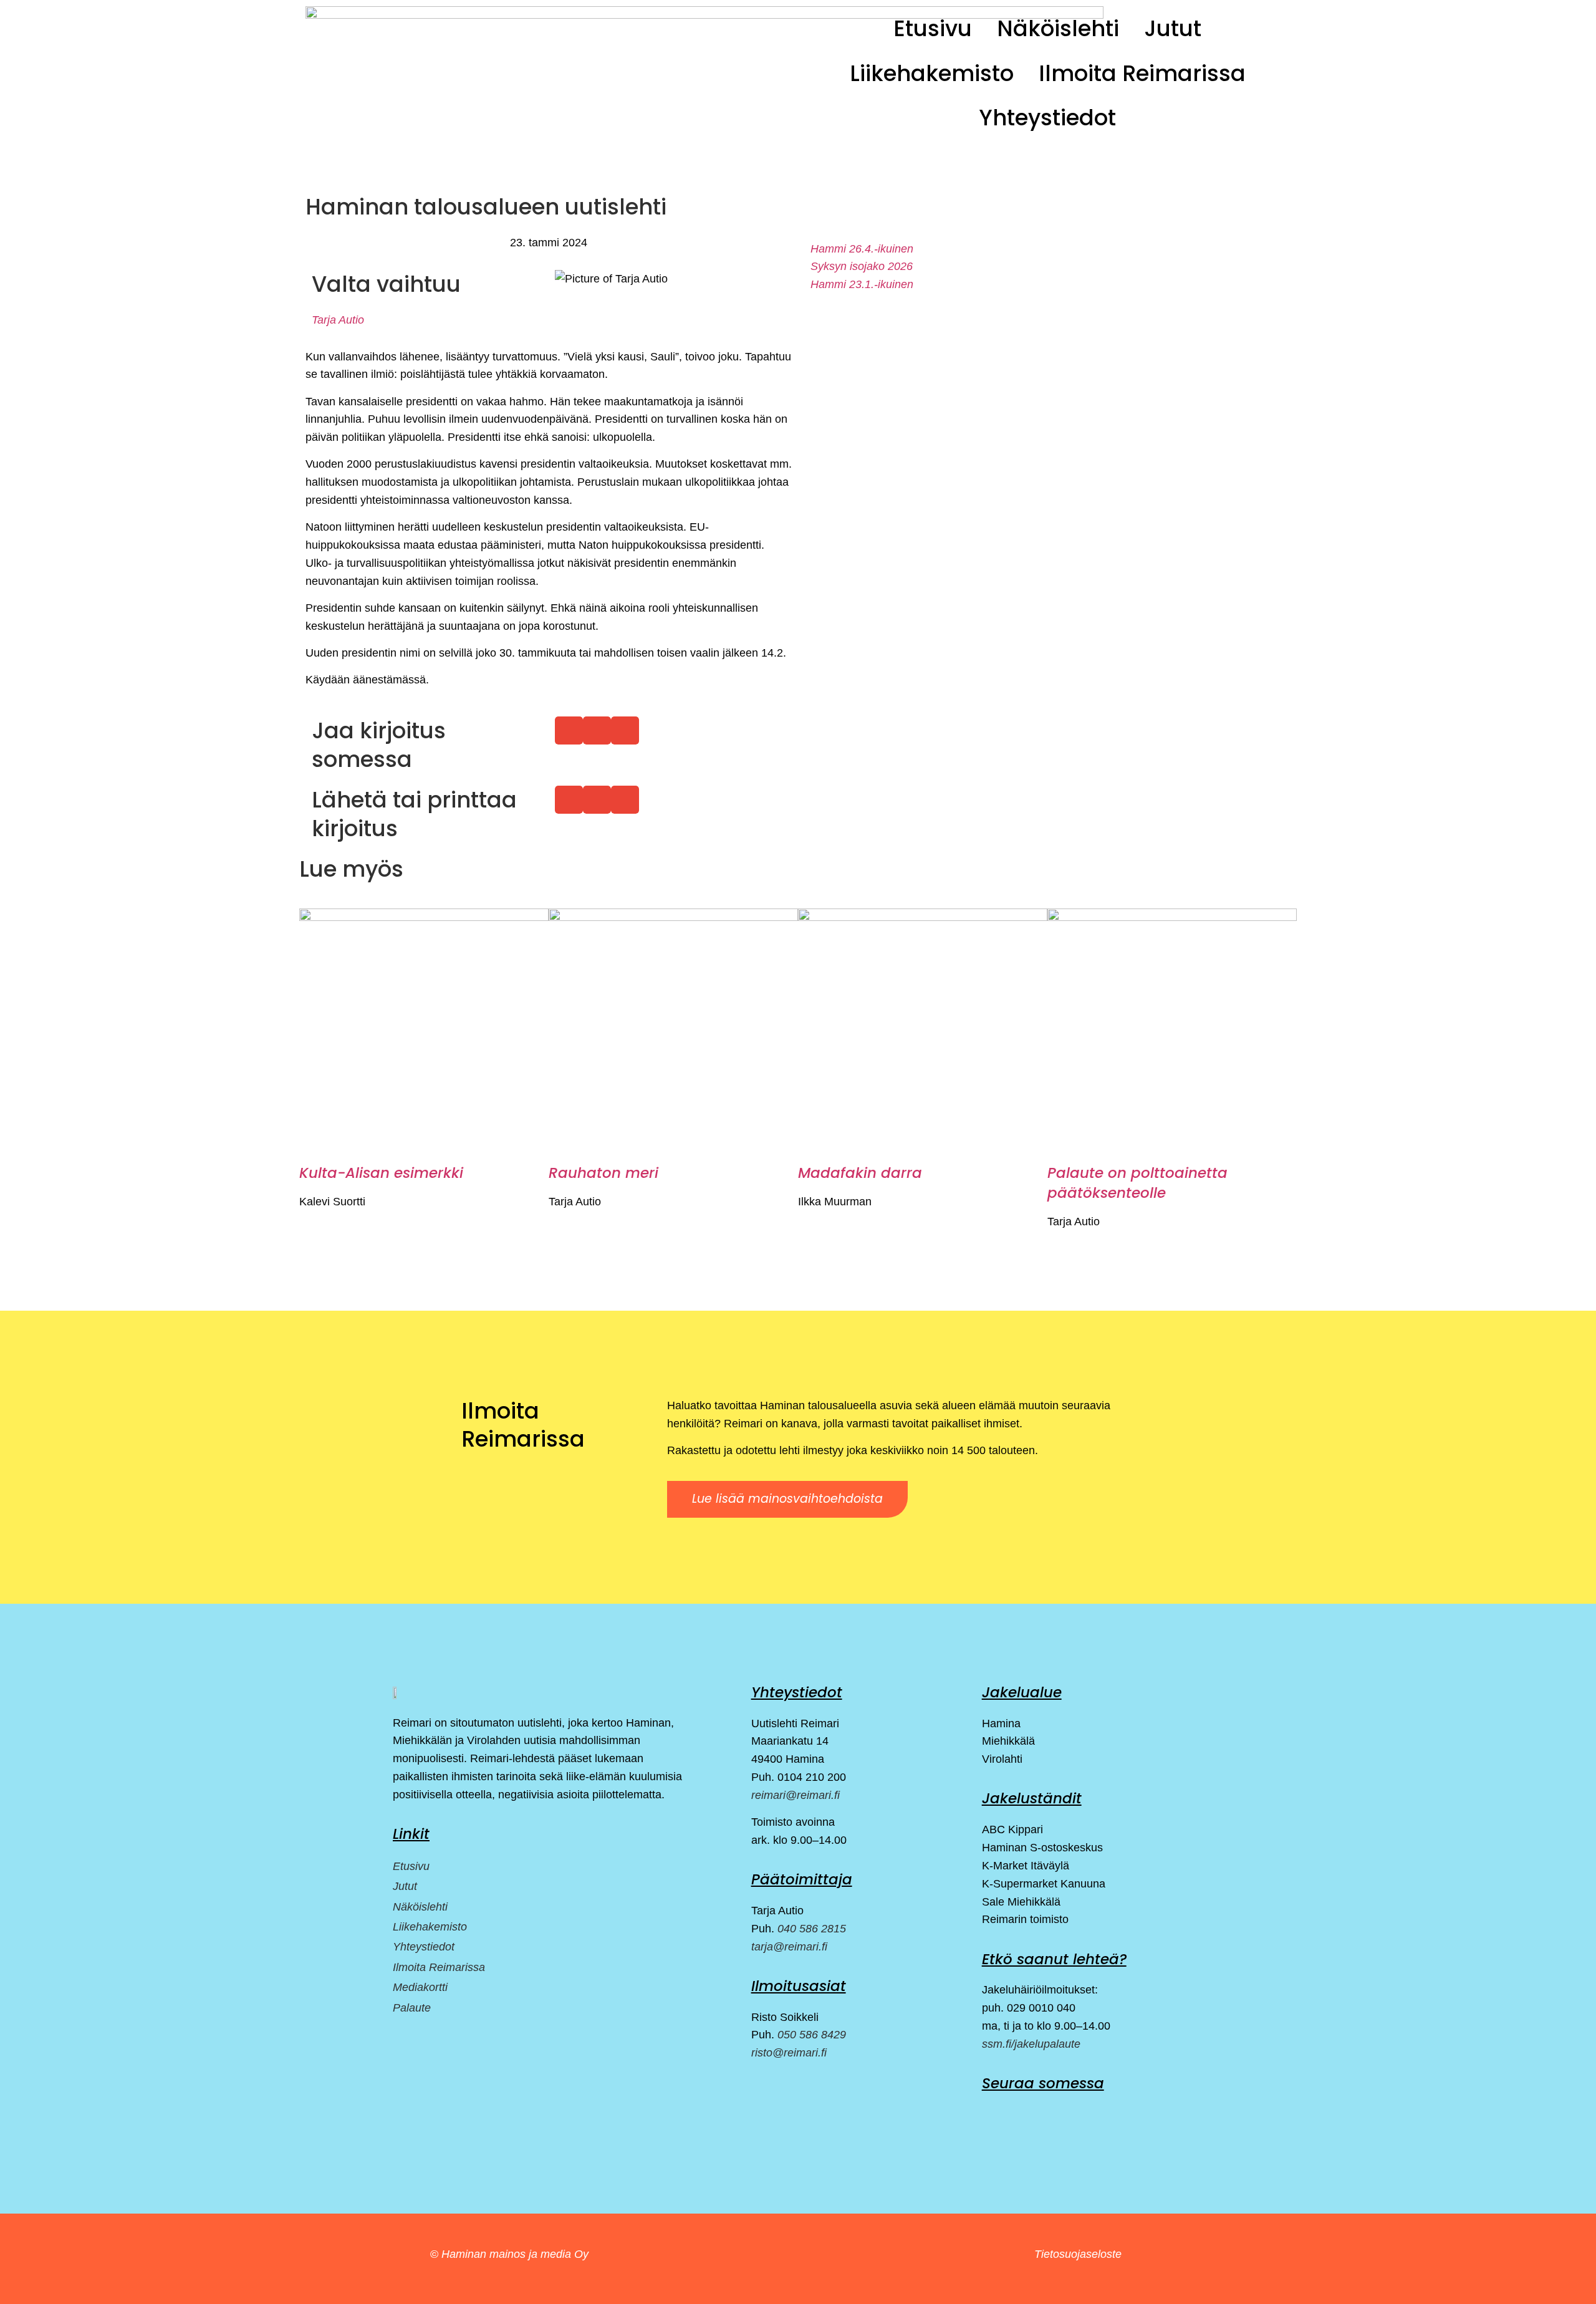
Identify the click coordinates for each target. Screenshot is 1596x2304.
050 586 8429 (812, 2035)
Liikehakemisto (932, 73)
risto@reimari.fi (789, 2053)
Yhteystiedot (1047, 118)
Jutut (1173, 28)
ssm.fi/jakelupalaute (1031, 2044)
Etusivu (933, 28)
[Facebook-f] (990, 2114)
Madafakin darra (860, 1173)
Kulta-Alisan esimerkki (381, 1173)
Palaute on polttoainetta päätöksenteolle (1137, 1183)
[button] (569, 730)
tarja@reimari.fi (789, 1947)
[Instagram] (1021, 2114)
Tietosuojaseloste (1078, 2254)
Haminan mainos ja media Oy (517, 2254)
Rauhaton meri (603, 1173)
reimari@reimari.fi (796, 1795)
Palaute (412, 2008)
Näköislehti (1058, 28)
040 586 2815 (812, 1929)
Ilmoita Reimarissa (1142, 73)
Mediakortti (420, 1987)
